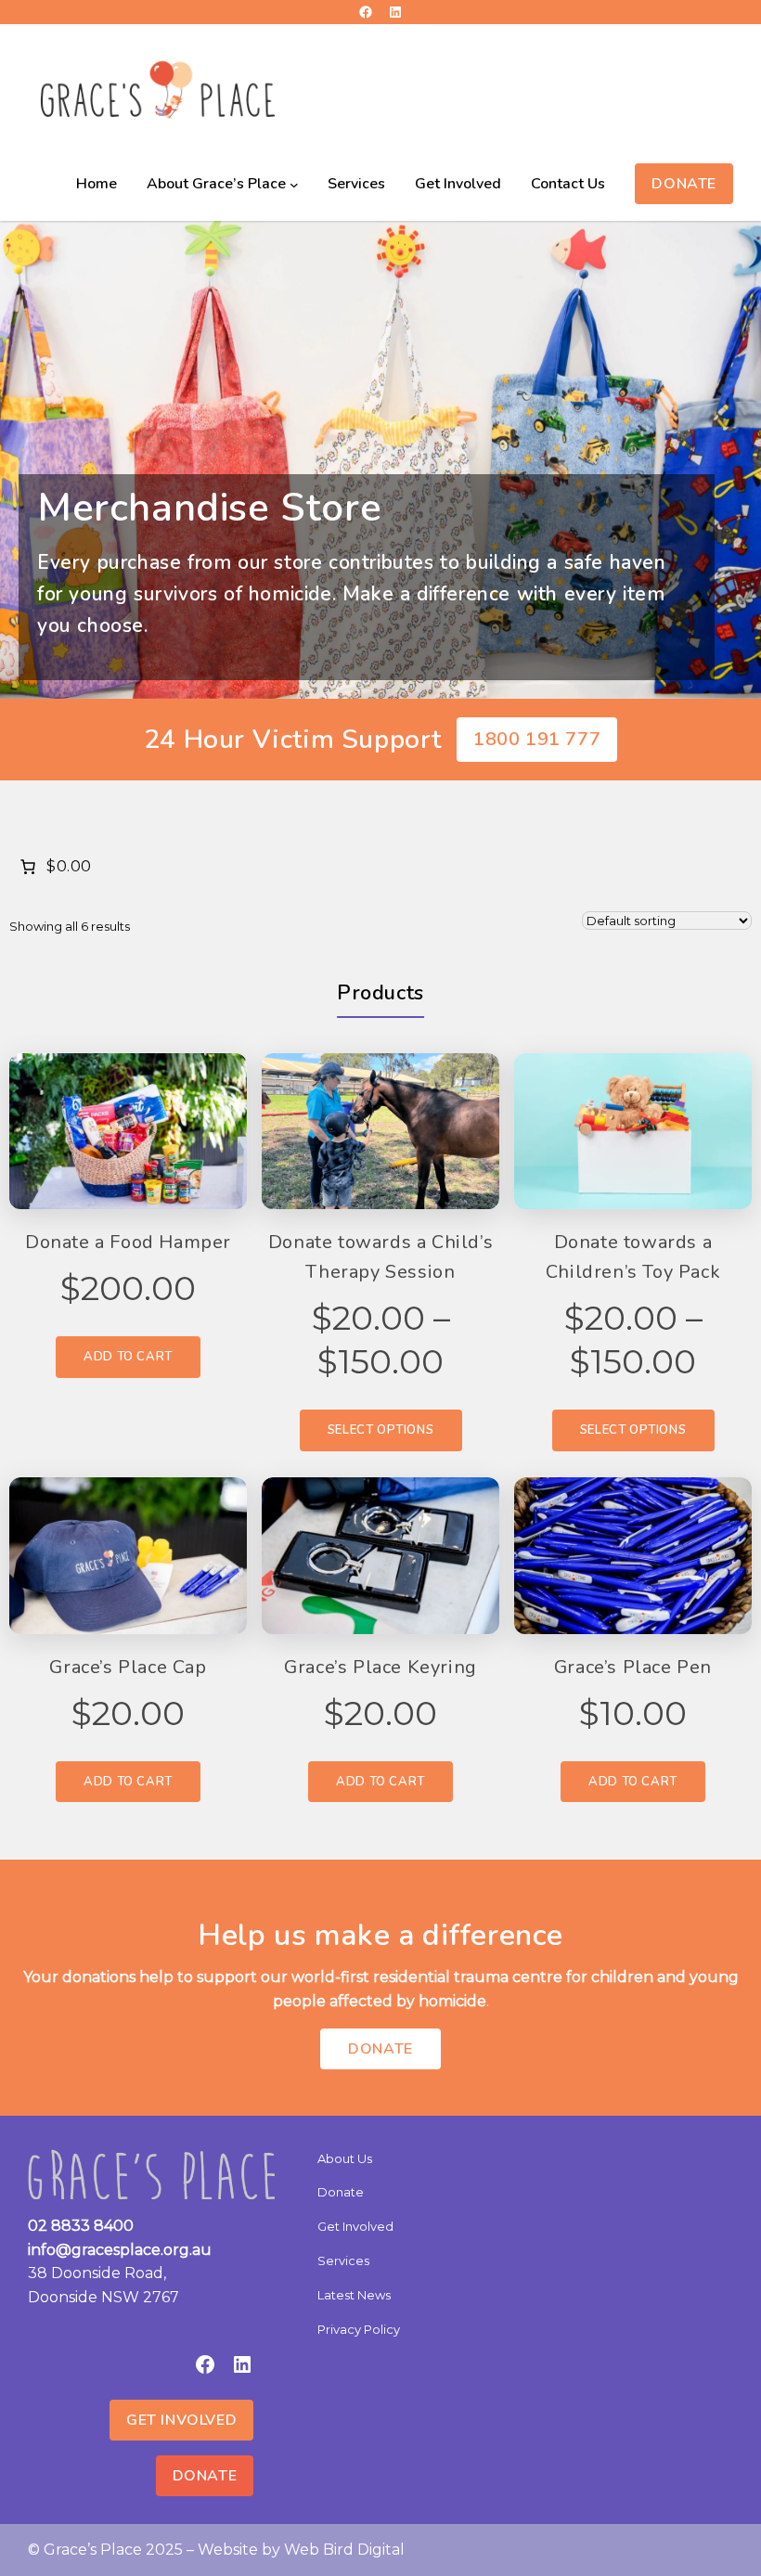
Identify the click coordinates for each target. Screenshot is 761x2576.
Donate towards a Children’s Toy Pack (633, 1257)
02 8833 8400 (81, 2226)
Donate (684, 184)
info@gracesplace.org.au (120, 2250)
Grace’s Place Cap (128, 1667)
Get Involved (181, 2420)
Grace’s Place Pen (633, 1667)
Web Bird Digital (344, 2550)
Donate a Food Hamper (128, 1242)
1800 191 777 (537, 739)
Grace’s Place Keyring (380, 1667)
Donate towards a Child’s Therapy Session (380, 1257)
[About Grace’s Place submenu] (294, 185)
